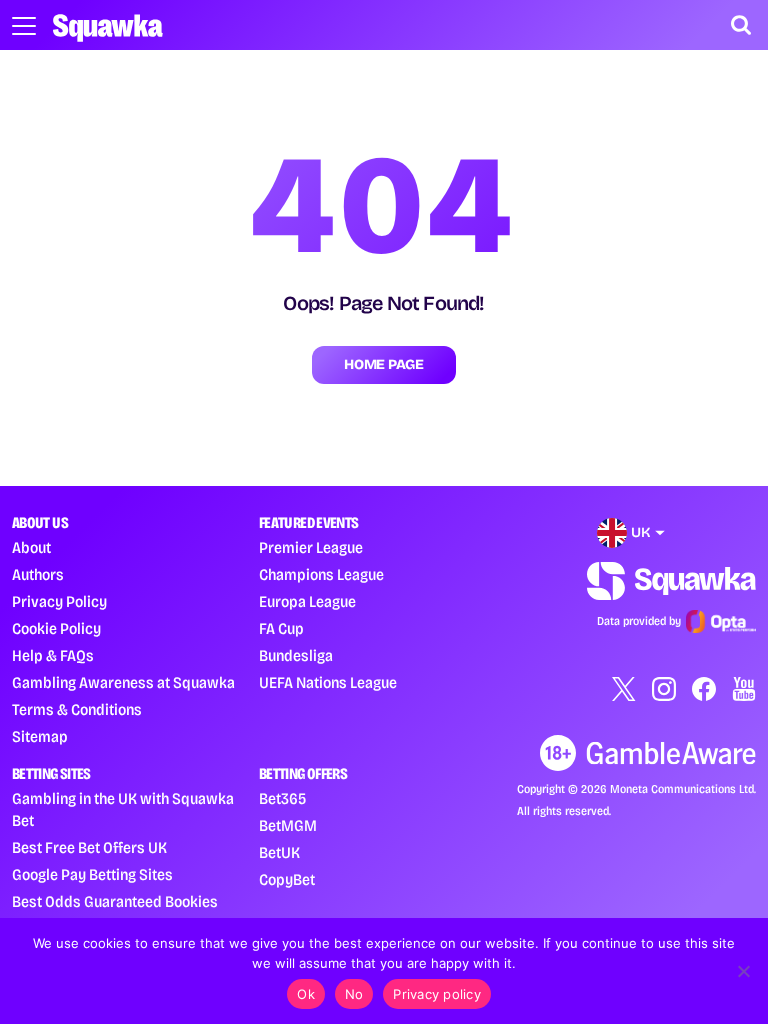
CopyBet (287, 879)
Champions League (321, 574)
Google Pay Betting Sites (92, 874)
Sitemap (40, 736)
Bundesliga (296, 655)
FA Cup (281, 628)
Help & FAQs (53, 655)
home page (383, 364)
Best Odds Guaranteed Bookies (115, 901)
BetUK (279, 852)
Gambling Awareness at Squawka (123, 682)
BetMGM (288, 825)
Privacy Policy (59, 601)
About (31, 547)
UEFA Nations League (328, 682)
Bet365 (282, 798)
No (354, 994)
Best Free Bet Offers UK (89, 847)
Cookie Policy (56, 628)
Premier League (311, 547)
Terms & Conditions (77, 709)
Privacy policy (437, 994)
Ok (306, 994)
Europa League (307, 601)
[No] (743, 971)
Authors (38, 574)
